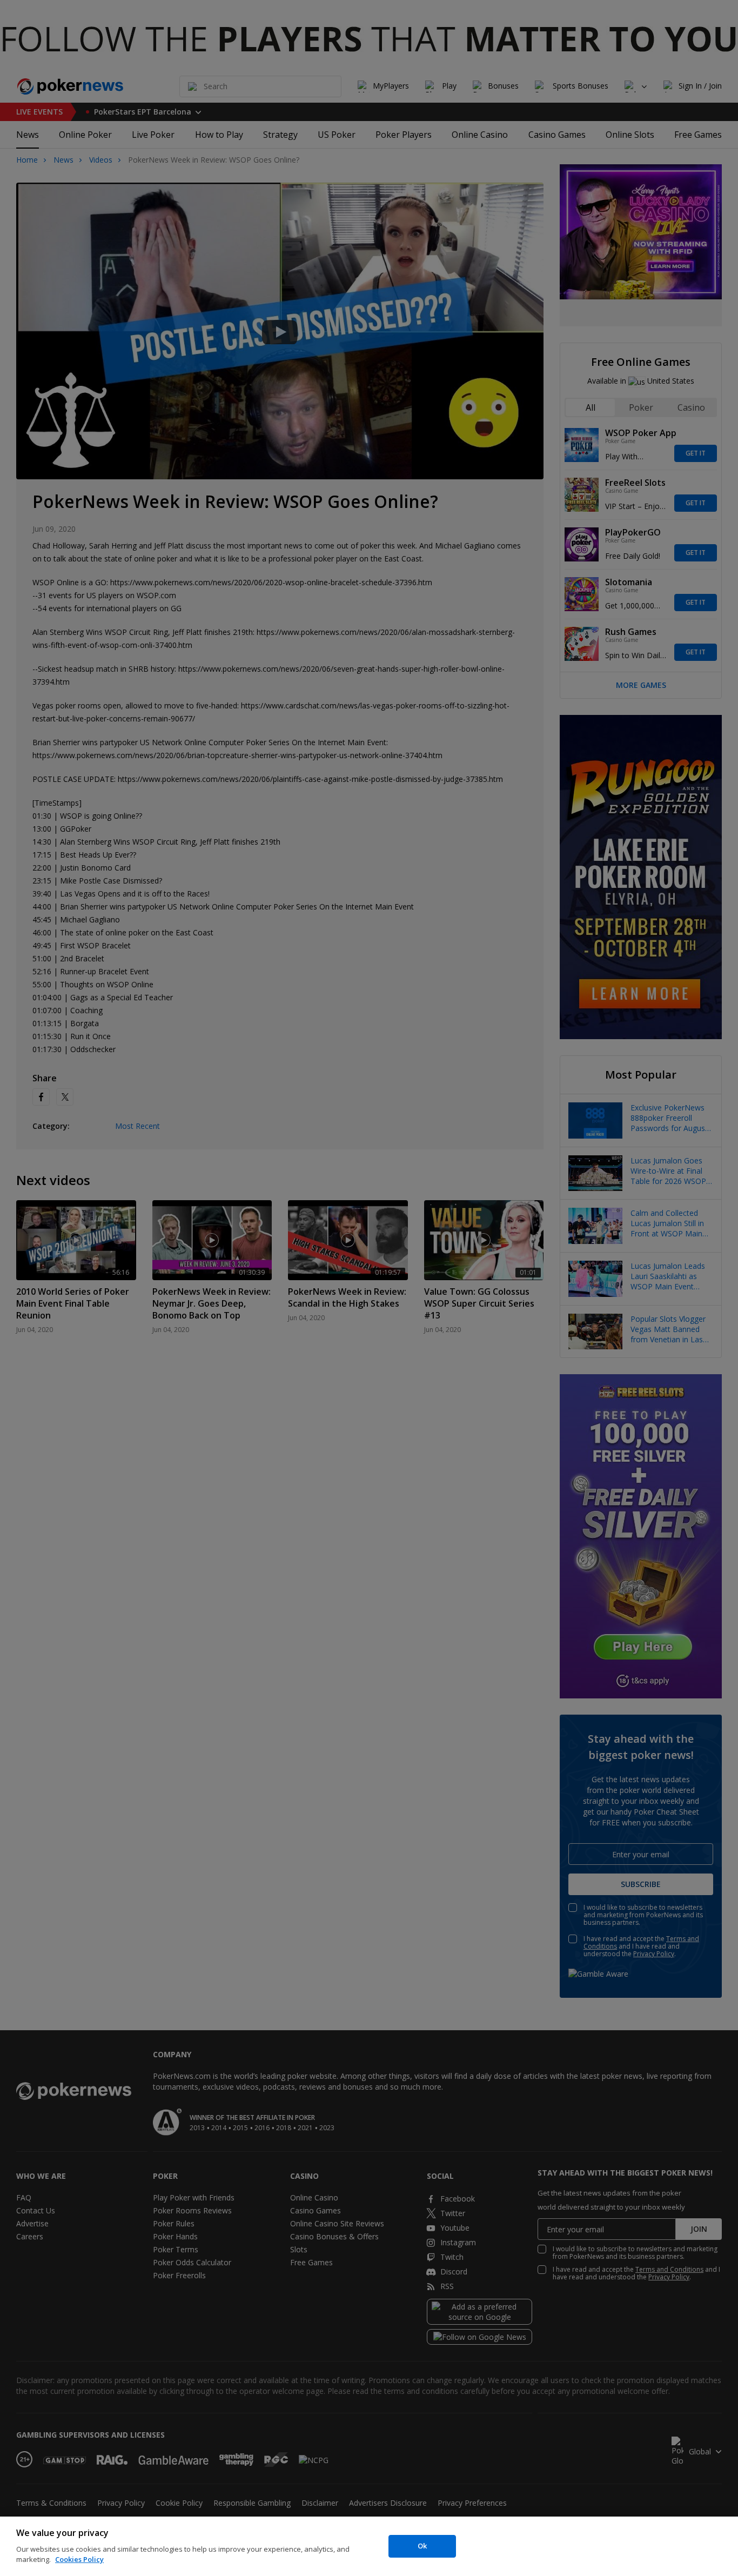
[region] (369, 2546)
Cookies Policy (79, 2559)
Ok (422, 2546)
